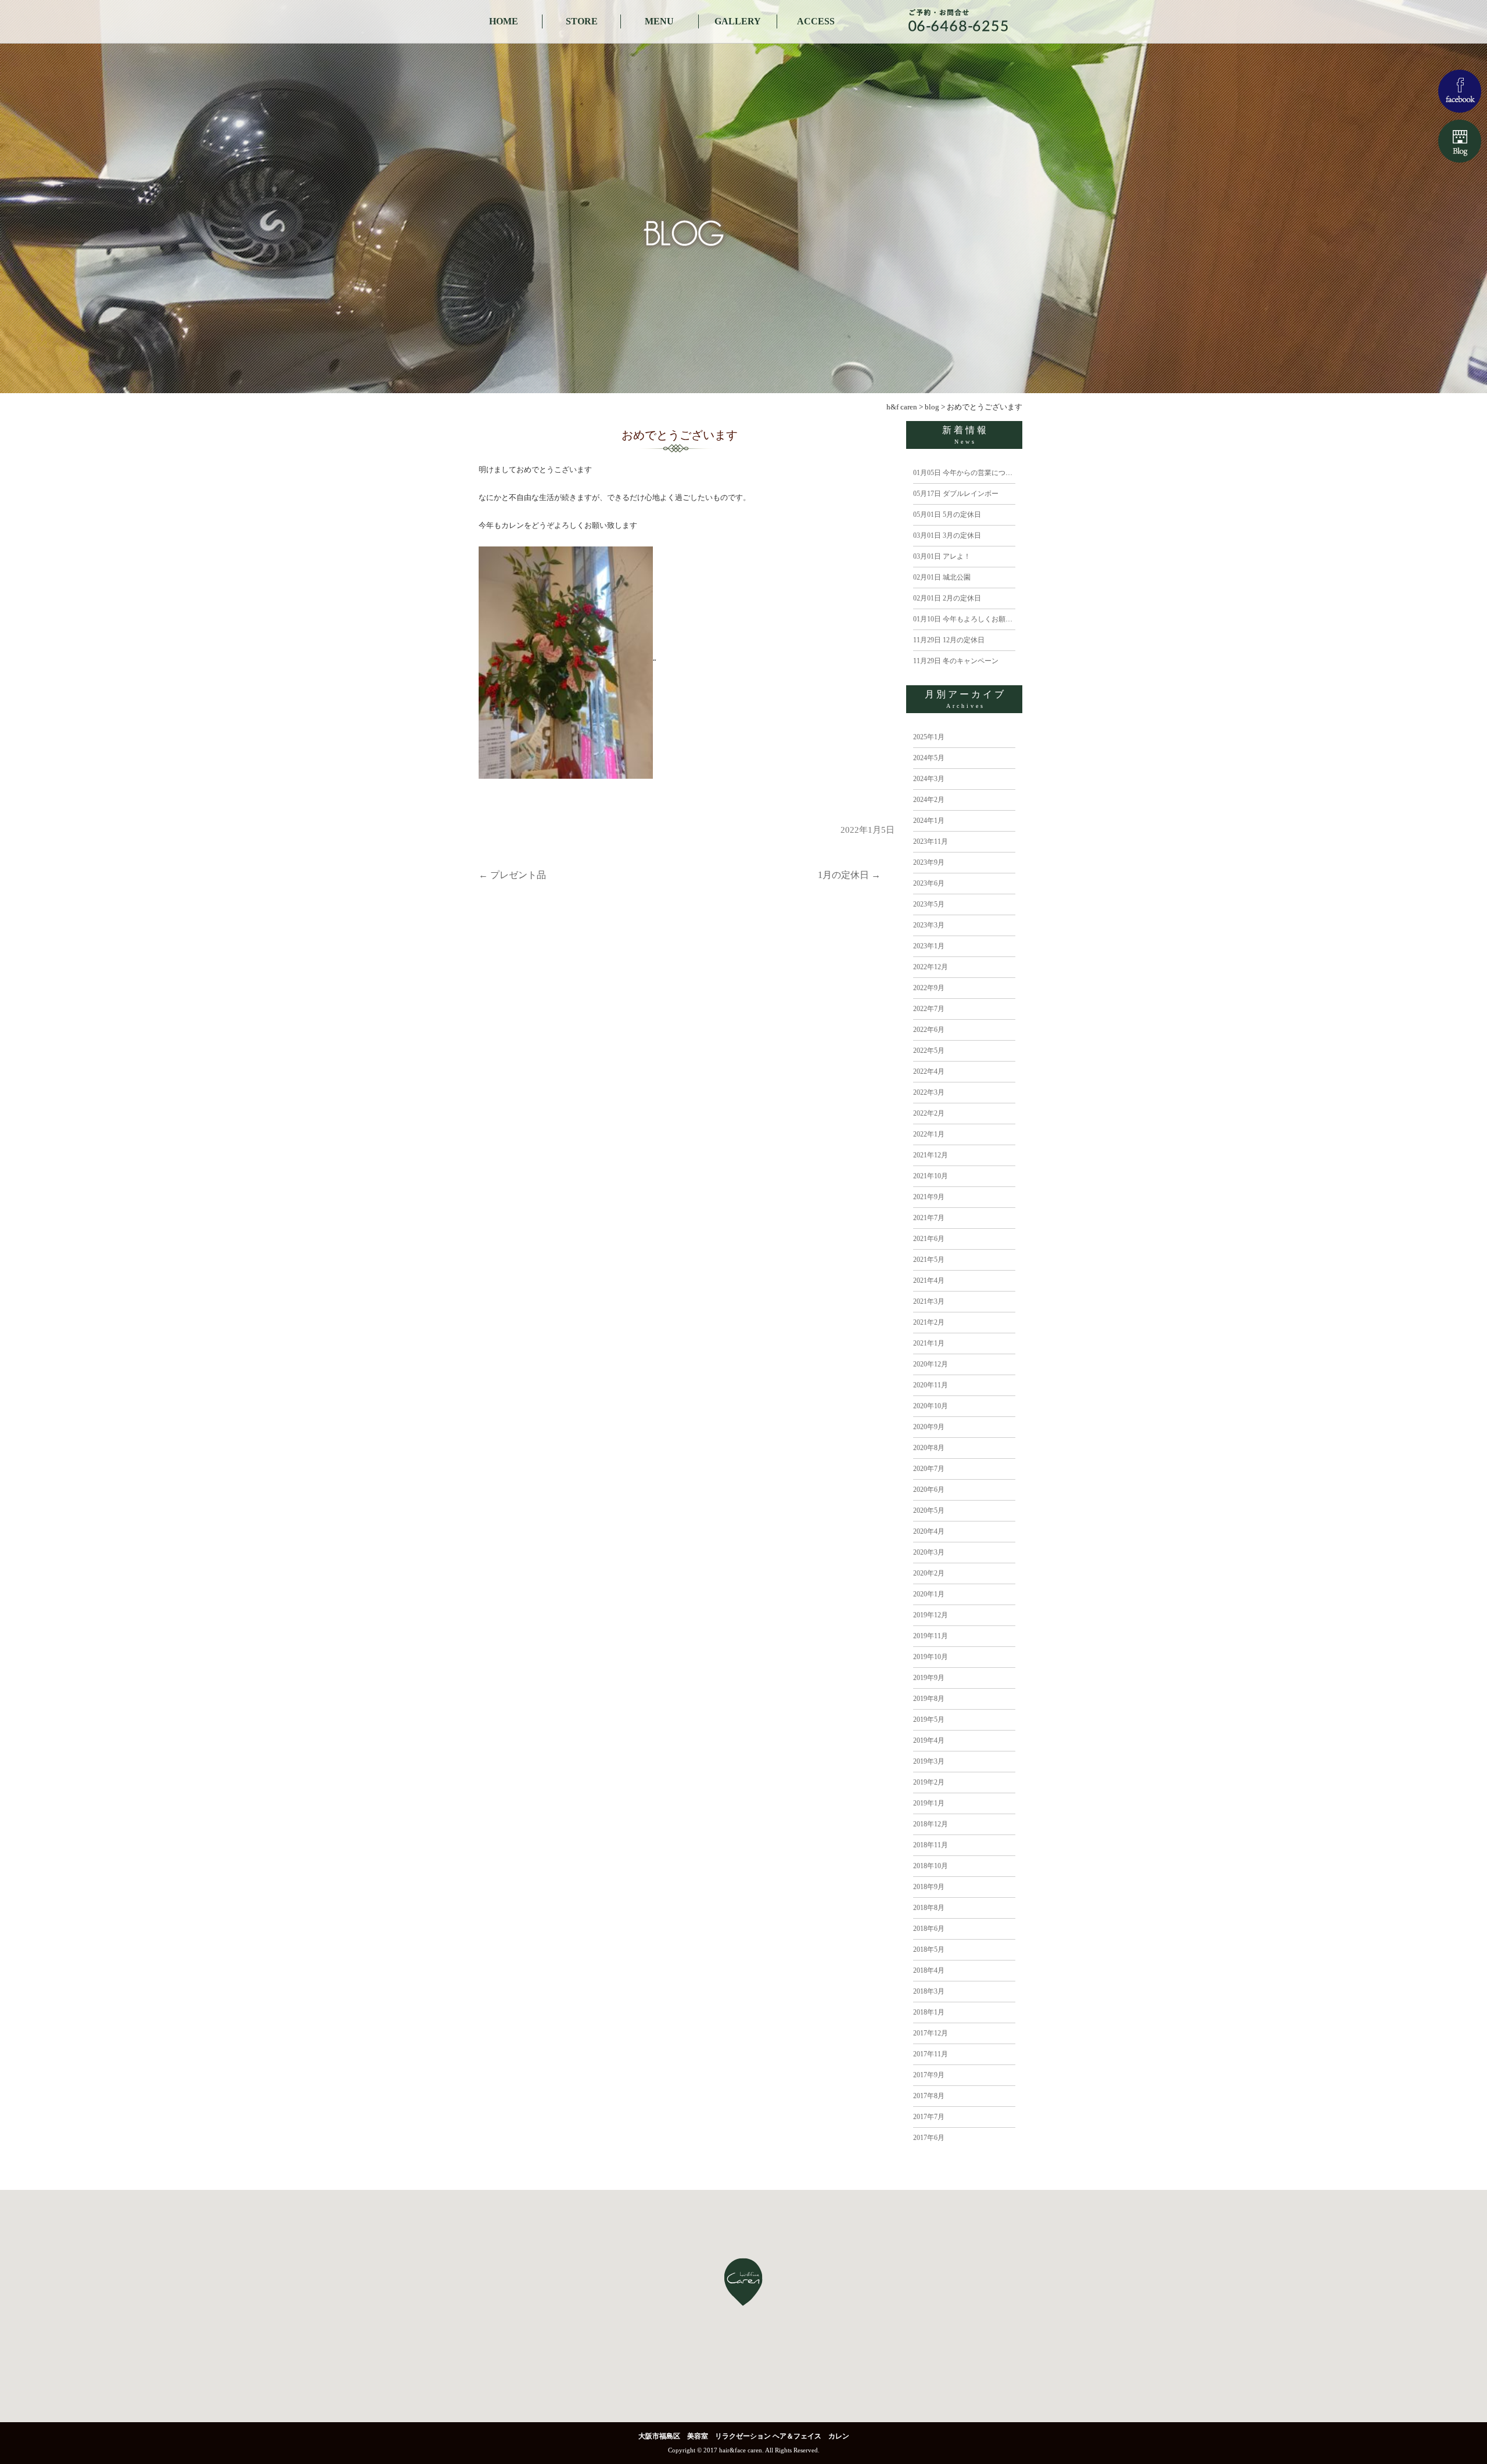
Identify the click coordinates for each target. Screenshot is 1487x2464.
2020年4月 (929, 1531)
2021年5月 (929, 1260)
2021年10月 (931, 1176)
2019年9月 (929, 1678)
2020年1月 (929, 1594)
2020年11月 (931, 1385)
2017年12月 (931, 2033)
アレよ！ (942, 556)
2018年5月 (929, 1949)
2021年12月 (931, 1155)
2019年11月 (931, 1636)
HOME (504, 21)
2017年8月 (929, 2096)
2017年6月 (929, 2138)
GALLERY (738, 21)
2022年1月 (929, 1134)
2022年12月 (931, 967)
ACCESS (816, 21)
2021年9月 (929, 1197)
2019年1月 (929, 1803)
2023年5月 (929, 904)
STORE (582, 21)
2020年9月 (929, 1427)
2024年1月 (929, 821)
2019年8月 (929, 1699)
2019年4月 (929, 1740)
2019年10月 (931, 1657)
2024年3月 (929, 779)
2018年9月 (929, 1887)
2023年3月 (929, 925)
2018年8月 (929, 1908)
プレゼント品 (512, 875)
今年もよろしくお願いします (973, 619)
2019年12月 (931, 1615)
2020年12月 (931, 1364)
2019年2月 (929, 1782)
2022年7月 (929, 1009)
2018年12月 (931, 1824)
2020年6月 (929, 1490)
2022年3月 (929, 1092)
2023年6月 (929, 883)
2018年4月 (929, 1970)
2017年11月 (931, 2054)
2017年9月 (929, 2075)
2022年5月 (929, 1051)
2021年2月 (929, 1322)
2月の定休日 (947, 598)
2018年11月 (931, 1845)
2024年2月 (929, 800)
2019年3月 (929, 1761)
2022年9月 (929, 988)
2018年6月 (929, 1929)
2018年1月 (929, 2012)
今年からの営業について (966, 473)
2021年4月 (929, 1280)
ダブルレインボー (956, 494)
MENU (659, 21)
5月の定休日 (947, 515)
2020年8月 (929, 1448)
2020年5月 (929, 1510)
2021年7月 (929, 1218)
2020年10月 (931, 1406)
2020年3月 (929, 1552)
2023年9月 (929, 862)
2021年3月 (929, 1301)
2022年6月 (929, 1030)
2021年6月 (929, 1239)
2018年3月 (929, 1991)
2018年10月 (931, 1866)
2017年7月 (929, 2117)
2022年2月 (929, 1113)
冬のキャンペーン (956, 661)
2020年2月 (929, 1573)
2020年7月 (929, 1469)
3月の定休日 (947, 535)
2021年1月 (929, 1343)
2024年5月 (929, 758)
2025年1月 (929, 737)
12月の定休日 (949, 640)
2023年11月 (931, 841)
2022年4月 (929, 1071)
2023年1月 (929, 946)
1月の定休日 (849, 875)
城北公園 (942, 577)
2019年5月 (929, 1720)
